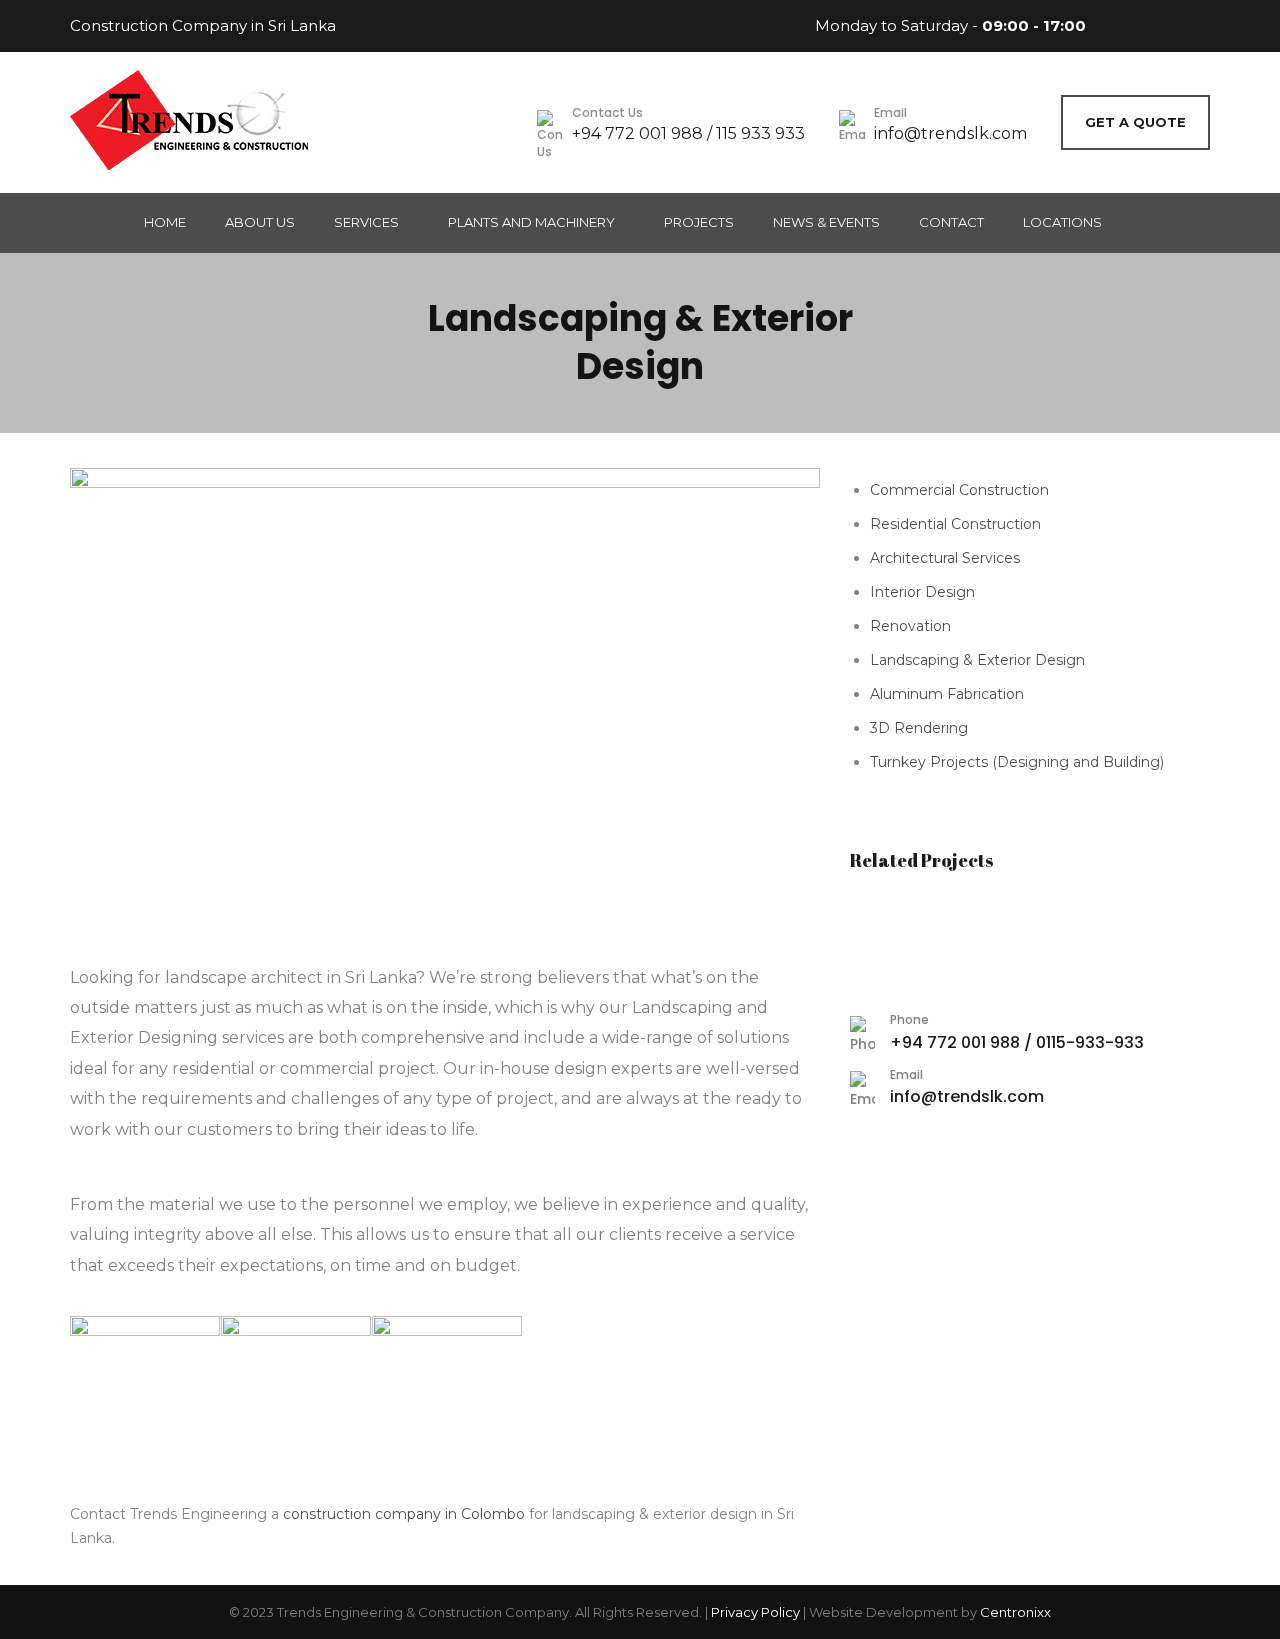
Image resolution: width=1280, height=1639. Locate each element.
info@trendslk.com (950, 133)
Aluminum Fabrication (947, 694)
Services (366, 222)
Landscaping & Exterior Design (977, 660)
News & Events (826, 222)
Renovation (910, 626)
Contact (951, 222)
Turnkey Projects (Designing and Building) (1017, 762)
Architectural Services (945, 558)
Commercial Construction (959, 490)
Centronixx (1015, 1612)
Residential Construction (955, 524)
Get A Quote (1135, 122)
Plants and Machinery (531, 222)
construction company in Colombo (404, 1514)
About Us (260, 222)
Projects (699, 222)
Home (165, 222)
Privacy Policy (755, 1612)
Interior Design (922, 592)
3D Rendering (919, 728)
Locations (1062, 222)
